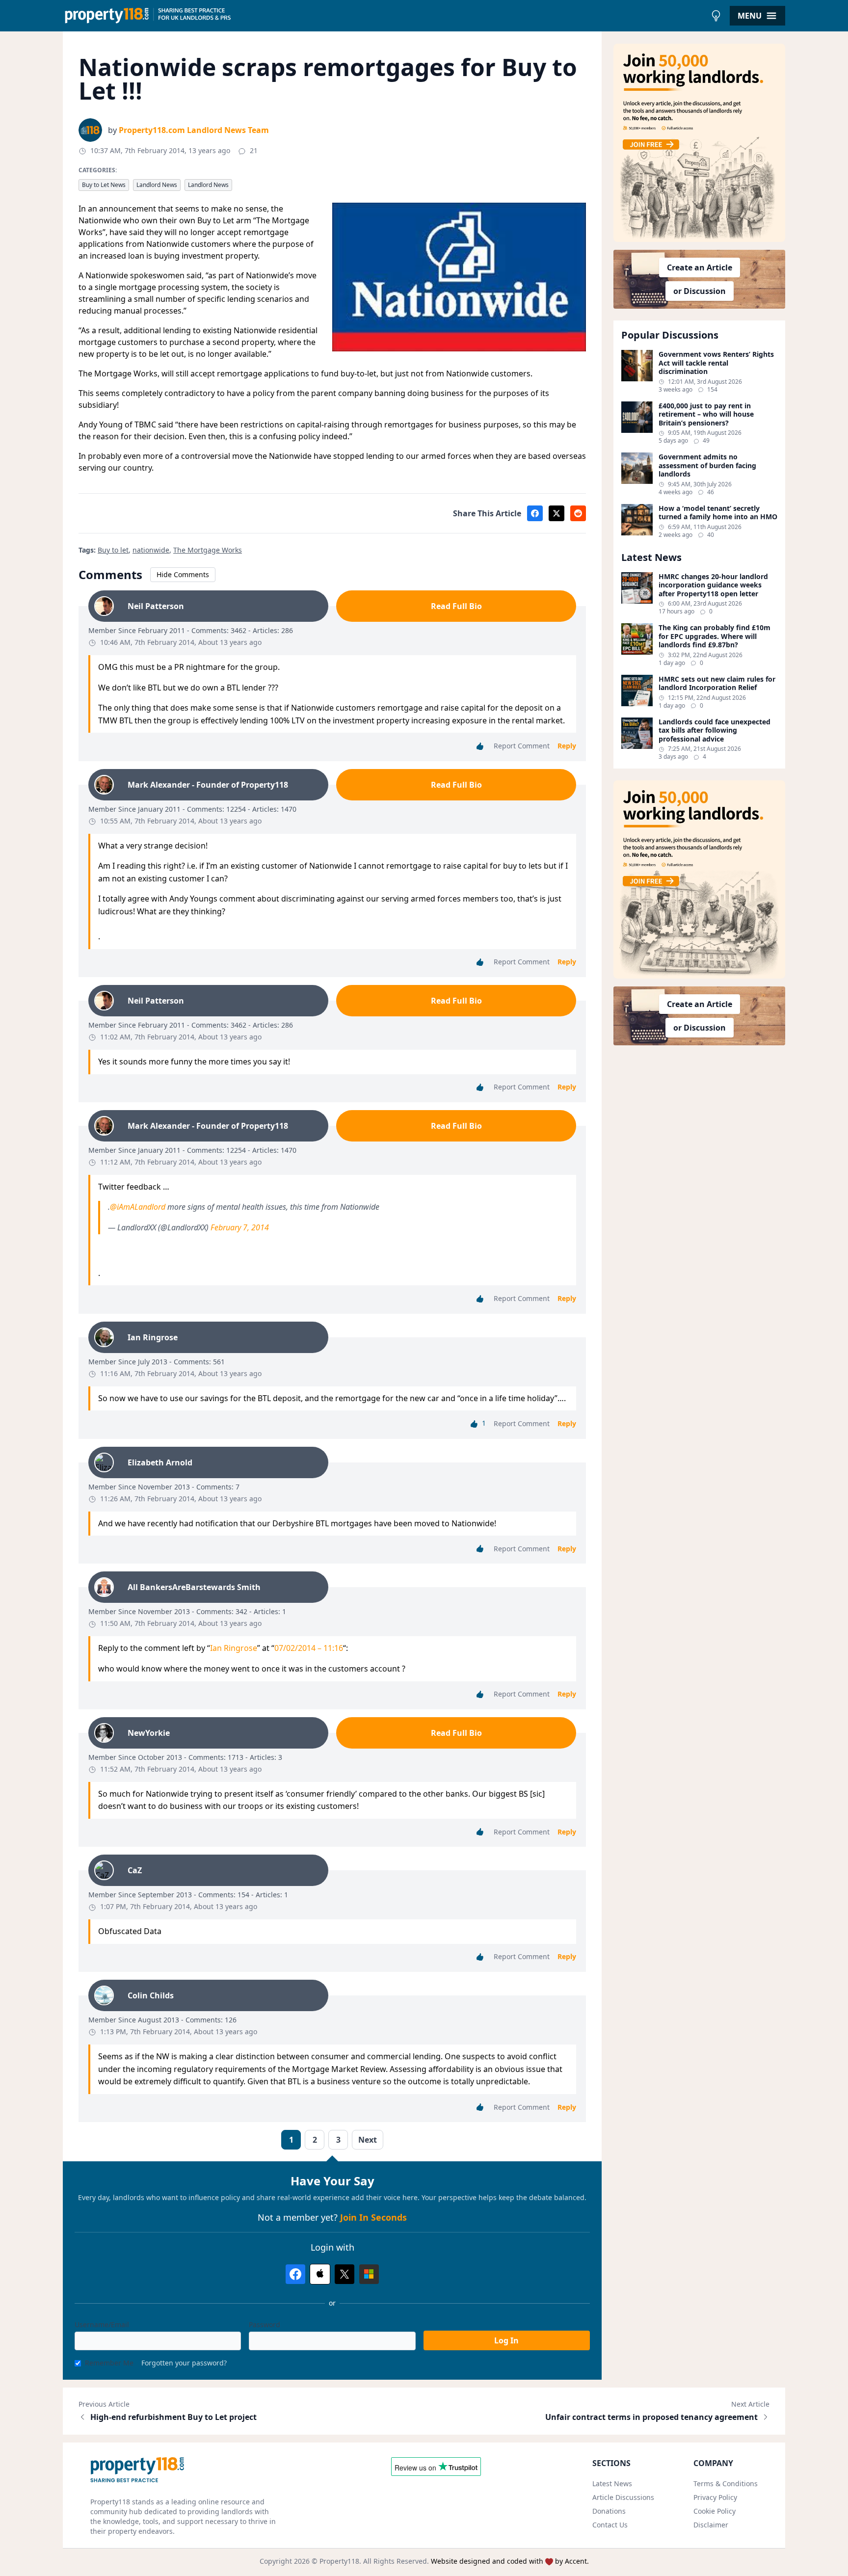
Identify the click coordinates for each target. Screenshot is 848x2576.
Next (368, 2140)
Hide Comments (183, 574)
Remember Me (109, 2363)
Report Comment (522, 746)
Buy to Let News (104, 185)
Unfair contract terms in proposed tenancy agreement (651, 2417)
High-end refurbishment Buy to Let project (173, 2417)
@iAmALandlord (138, 1207)
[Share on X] (556, 513)
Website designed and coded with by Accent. (510, 2561)
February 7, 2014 (240, 1227)
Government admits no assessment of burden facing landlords (707, 465)
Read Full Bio (456, 606)
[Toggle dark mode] (716, 16)
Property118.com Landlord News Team (194, 130)
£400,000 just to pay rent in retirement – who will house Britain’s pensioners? (706, 414)
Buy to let (113, 550)
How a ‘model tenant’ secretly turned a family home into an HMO (718, 513)
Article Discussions (623, 2497)
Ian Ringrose (234, 1648)
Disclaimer (711, 2525)
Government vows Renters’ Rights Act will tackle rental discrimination (716, 363)
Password (265, 2324)
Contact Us (610, 2525)
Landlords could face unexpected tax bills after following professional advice (715, 730)
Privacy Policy (715, 2497)
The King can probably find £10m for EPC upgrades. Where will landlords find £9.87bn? (715, 636)
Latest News (612, 2483)
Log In (506, 2340)
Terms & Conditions (726, 2483)
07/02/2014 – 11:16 (309, 1648)
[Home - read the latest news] (384, 16)
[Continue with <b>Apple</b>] (320, 2274)
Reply (567, 746)
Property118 (339, 2561)
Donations (609, 2511)
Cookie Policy (715, 2511)
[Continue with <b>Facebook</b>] (295, 2274)
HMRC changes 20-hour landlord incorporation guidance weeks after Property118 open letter (713, 585)
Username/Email (102, 2324)
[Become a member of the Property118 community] (699, 143)
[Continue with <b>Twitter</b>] (344, 2274)
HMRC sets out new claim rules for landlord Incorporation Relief (717, 683)
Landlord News (157, 185)
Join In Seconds (373, 2217)
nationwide (151, 550)
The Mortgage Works (208, 550)
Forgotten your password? (184, 2363)
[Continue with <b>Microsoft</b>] (369, 2274)
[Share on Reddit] (578, 513)
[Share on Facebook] (535, 513)
